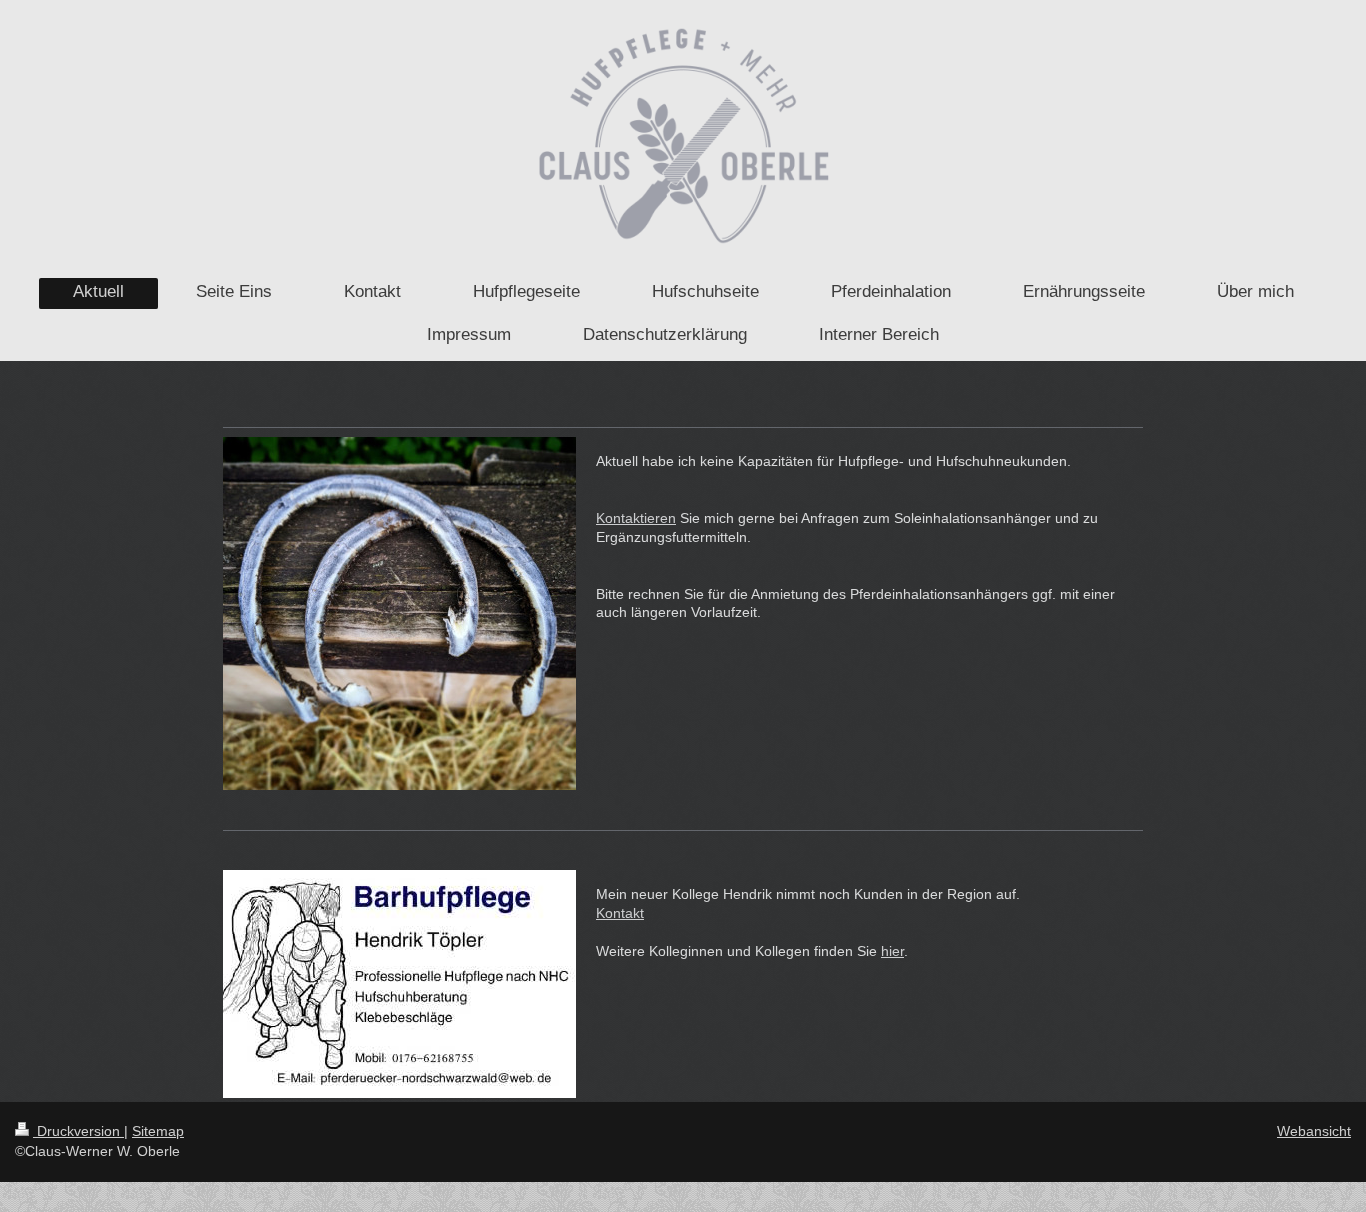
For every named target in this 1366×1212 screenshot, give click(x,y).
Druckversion (78, 1131)
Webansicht (1314, 1131)
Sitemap (158, 1131)
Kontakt (620, 913)
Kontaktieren (636, 518)
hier (892, 951)
